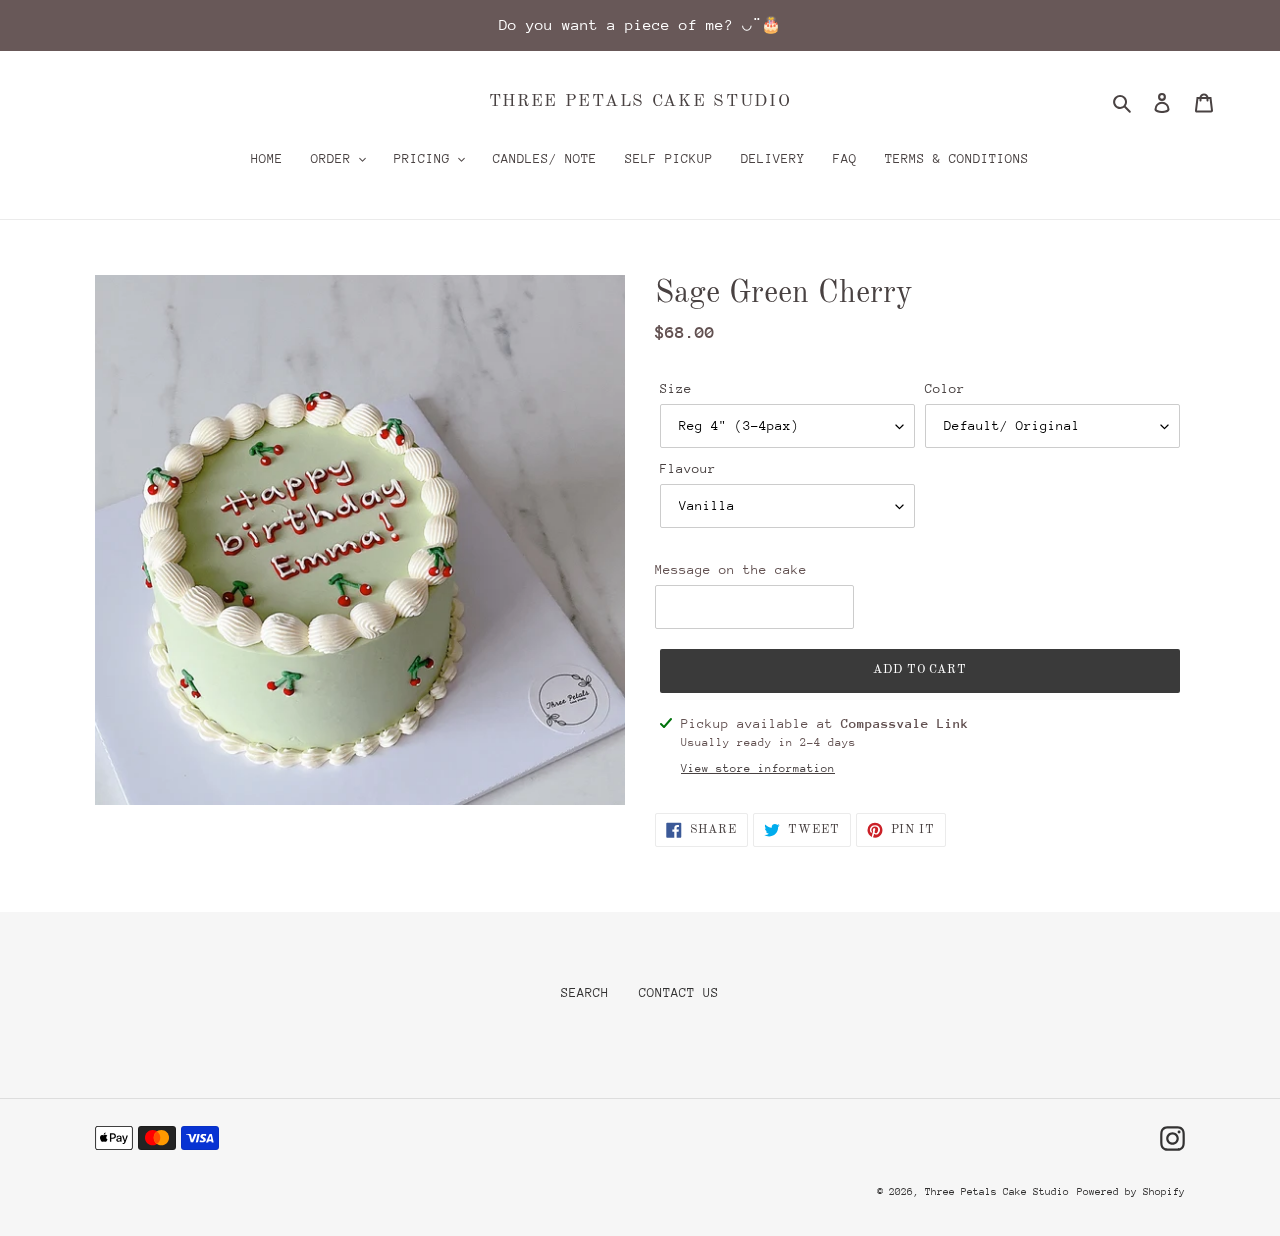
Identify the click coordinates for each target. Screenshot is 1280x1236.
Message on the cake (731, 569)
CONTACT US (679, 992)
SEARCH (585, 992)
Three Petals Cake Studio (640, 101)
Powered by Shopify (1131, 1192)
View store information (758, 768)
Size (676, 388)
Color (945, 388)
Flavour (688, 468)
